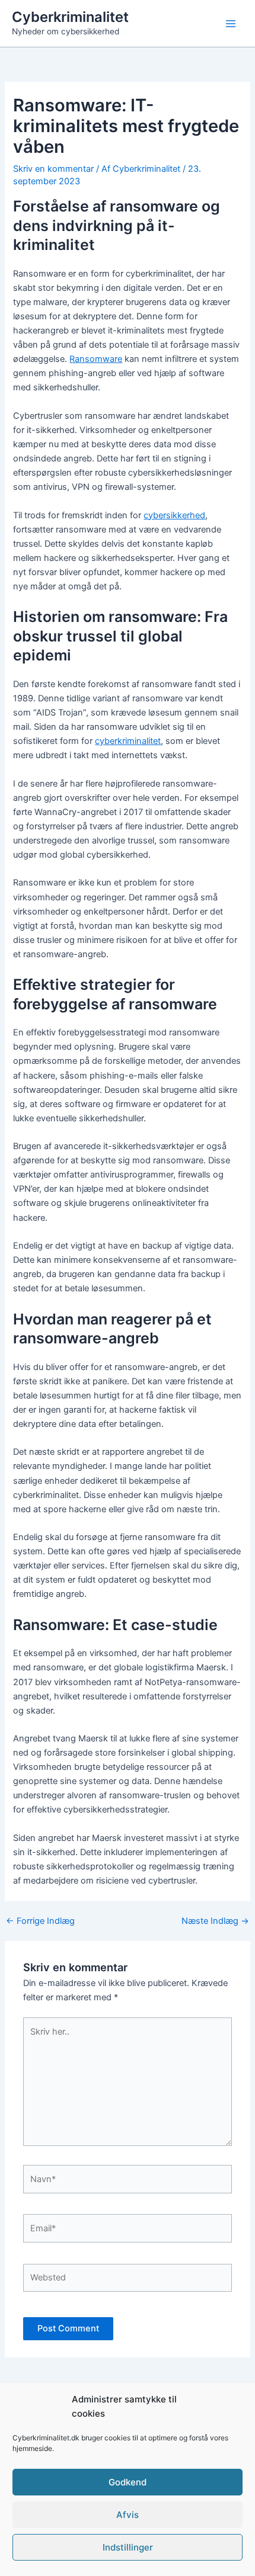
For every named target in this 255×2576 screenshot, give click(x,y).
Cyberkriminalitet (70, 17)
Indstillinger (128, 2547)
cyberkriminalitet (128, 741)
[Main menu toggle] (231, 24)
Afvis (128, 2515)
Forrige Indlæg (40, 1921)
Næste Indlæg (215, 1921)
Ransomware (96, 359)
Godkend (128, 2482)
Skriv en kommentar (53, 169)
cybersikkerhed (174, 515)
